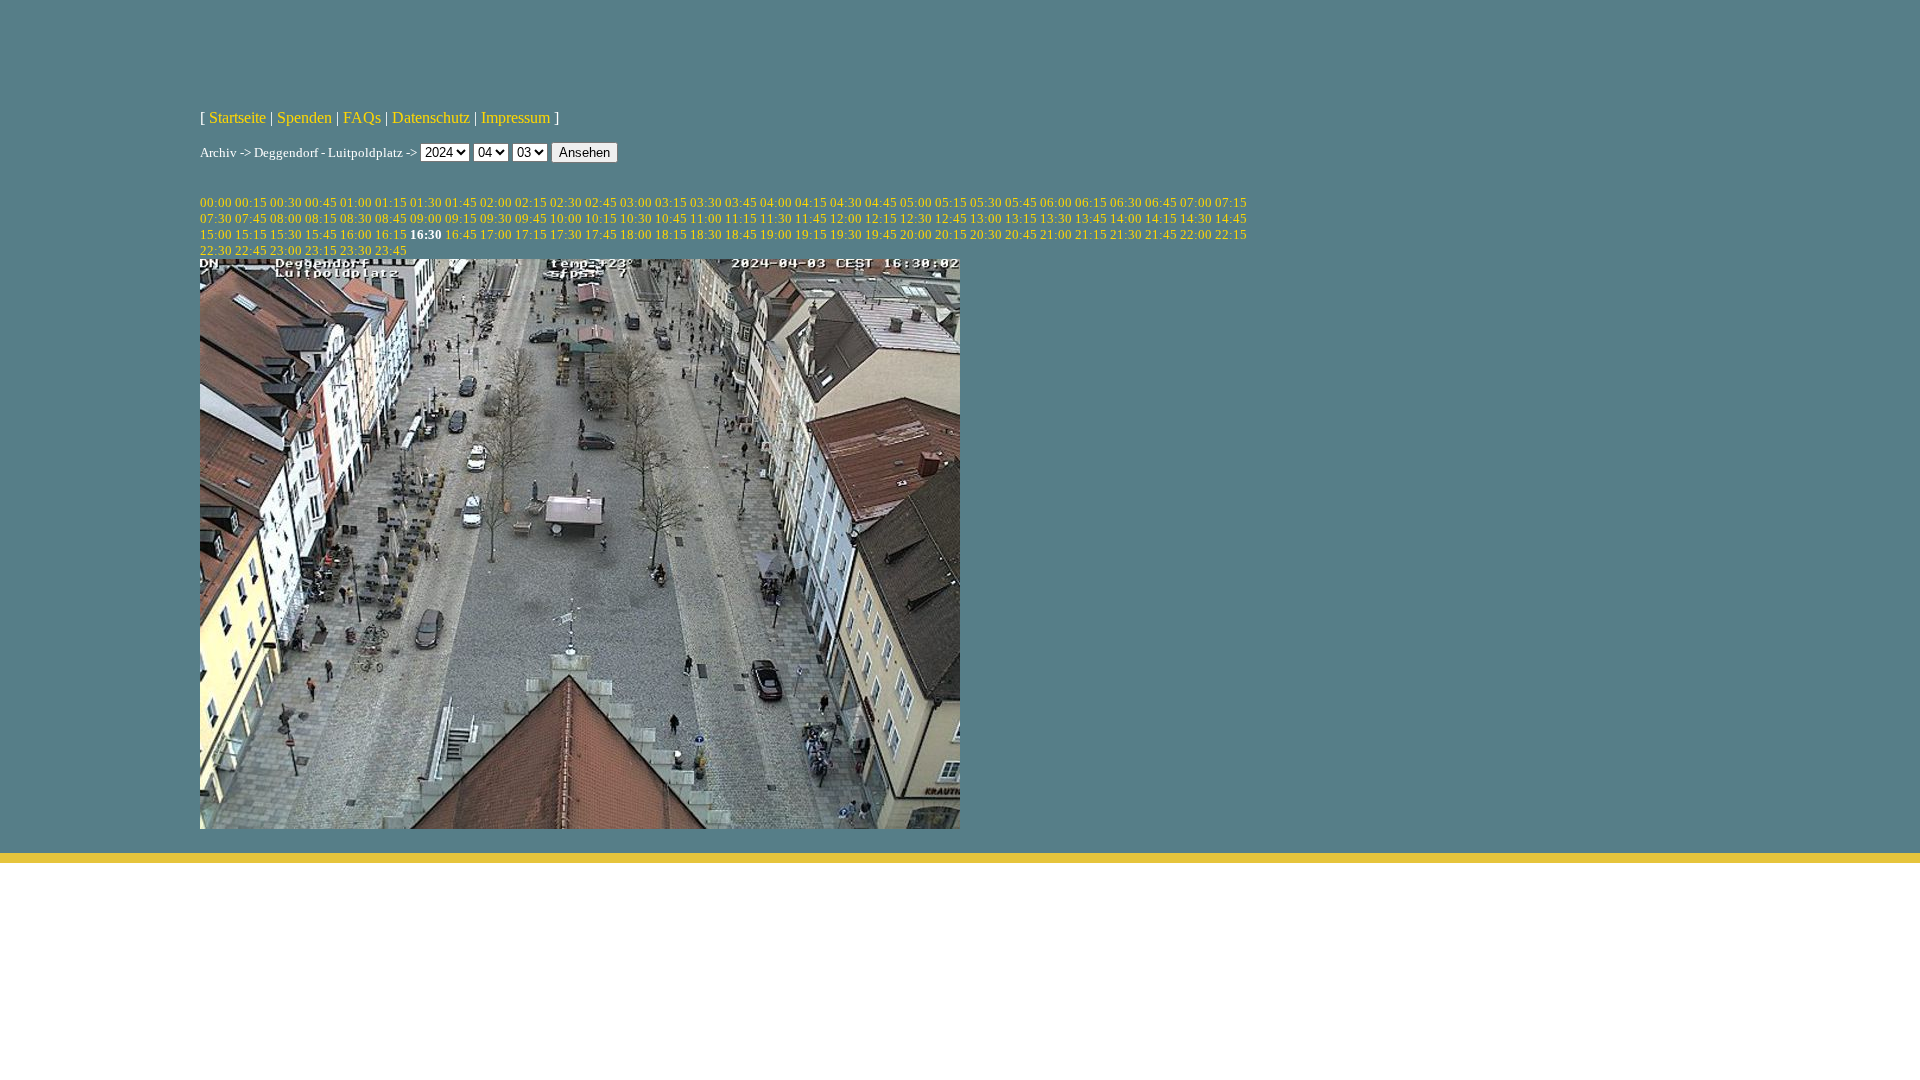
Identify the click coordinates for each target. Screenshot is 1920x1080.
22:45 (251, 250)
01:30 (426, 202)
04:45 (881, 202)
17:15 (531, 234)
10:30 (636, 218)
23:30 (356, 250)
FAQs (362, 117)
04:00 (776, 202)
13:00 (986, 218)
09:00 (426, 218)
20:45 (1021, 234)
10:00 (566, 218)
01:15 (391, 202)
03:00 (636, 202)
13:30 (1056, 218)
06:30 (1126, 202)
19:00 (776, 234)
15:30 (286, 234)
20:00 (916, 234)
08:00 (286, 218)
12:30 (916, 218)
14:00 (1126, 218)
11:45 (811, 218)
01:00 (356, 202)
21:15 (1091, 234)
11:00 (706, 218)
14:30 (1196, 218)
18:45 (741, 234)
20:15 (951, 234)
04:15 (811, 202)
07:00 (1196, 202)
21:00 (1056, 234)
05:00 (916, 202)
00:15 (251, 202)
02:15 (531, 202)
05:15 (951, 202)
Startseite (237, 117)
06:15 (1091, 202)
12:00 (846, 218)
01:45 (461, 202)
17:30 (566, 234)
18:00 (636, 234)
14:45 (1231, 218)
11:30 (776, 218)
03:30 (706, 202)
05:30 (986, 202)
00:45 (321, 202)
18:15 (671, 234)
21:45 (1161, 234)
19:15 (811, 234)
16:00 (356, 234)
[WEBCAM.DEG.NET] (960, 47)
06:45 (1161, 202)
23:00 (286, 250)
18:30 (706, 234)
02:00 (496, 202)
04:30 (846, 202)
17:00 (496, 234)
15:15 (251, 234)
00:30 (286, 202)
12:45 (951, 218)
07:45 (251, 218)
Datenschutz (431, 117)
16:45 (461, 234)
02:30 (566, 202)
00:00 (216, 202)
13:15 (1021, 218)
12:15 (881, 218)
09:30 (496, 218)
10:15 (601, 218)
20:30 (986, 234)
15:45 (321, 234)
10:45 (671, 218)
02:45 (601, 202)
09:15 (461, 218)
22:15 (1231, 234)
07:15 (1231, 202)
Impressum (515, 117)
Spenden (304, 117)
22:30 (216, 250)
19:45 (881, 234)
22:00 (1196, 234)
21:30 (1126, 234)
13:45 (1091, 218)
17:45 (601, 234)
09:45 (531, 218)
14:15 (1161, 218)
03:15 (671, 202)
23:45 (391, 250)
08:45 (391, 218)
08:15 (321, 218)
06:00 (1056, 202)
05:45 (1021, 202)
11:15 (741, 218)
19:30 (846, 234)
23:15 (321, 250)
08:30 (356, 218)
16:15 (391, 234)
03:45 (741, 202)
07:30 (216, 218)
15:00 (216, 234)
